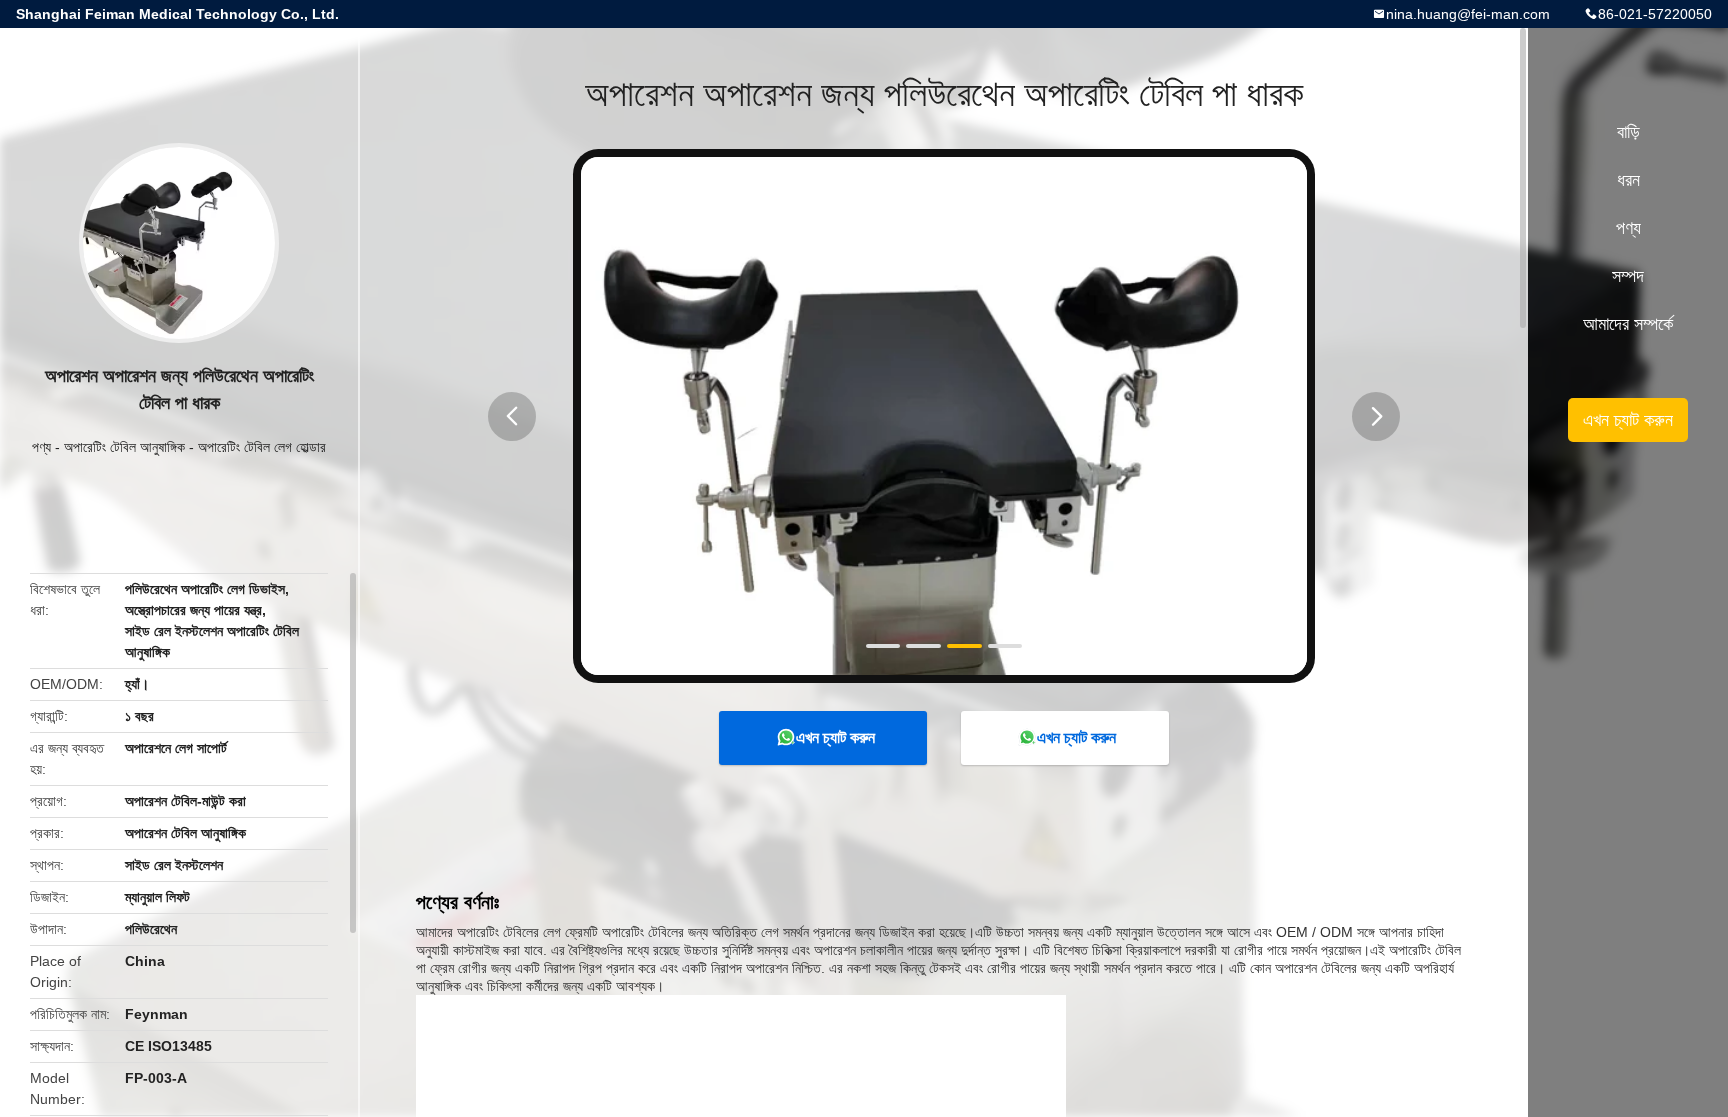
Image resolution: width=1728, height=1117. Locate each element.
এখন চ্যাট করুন (835, 737)
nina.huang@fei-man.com (1468, 14)
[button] (512, 416)
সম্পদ (1628, 276)
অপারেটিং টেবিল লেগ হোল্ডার (262, 447)
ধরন (1628, 180)
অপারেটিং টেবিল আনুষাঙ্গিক (124, 447)
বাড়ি (1628, 132)
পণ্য (41, 447)
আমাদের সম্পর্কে (1628, 324)
